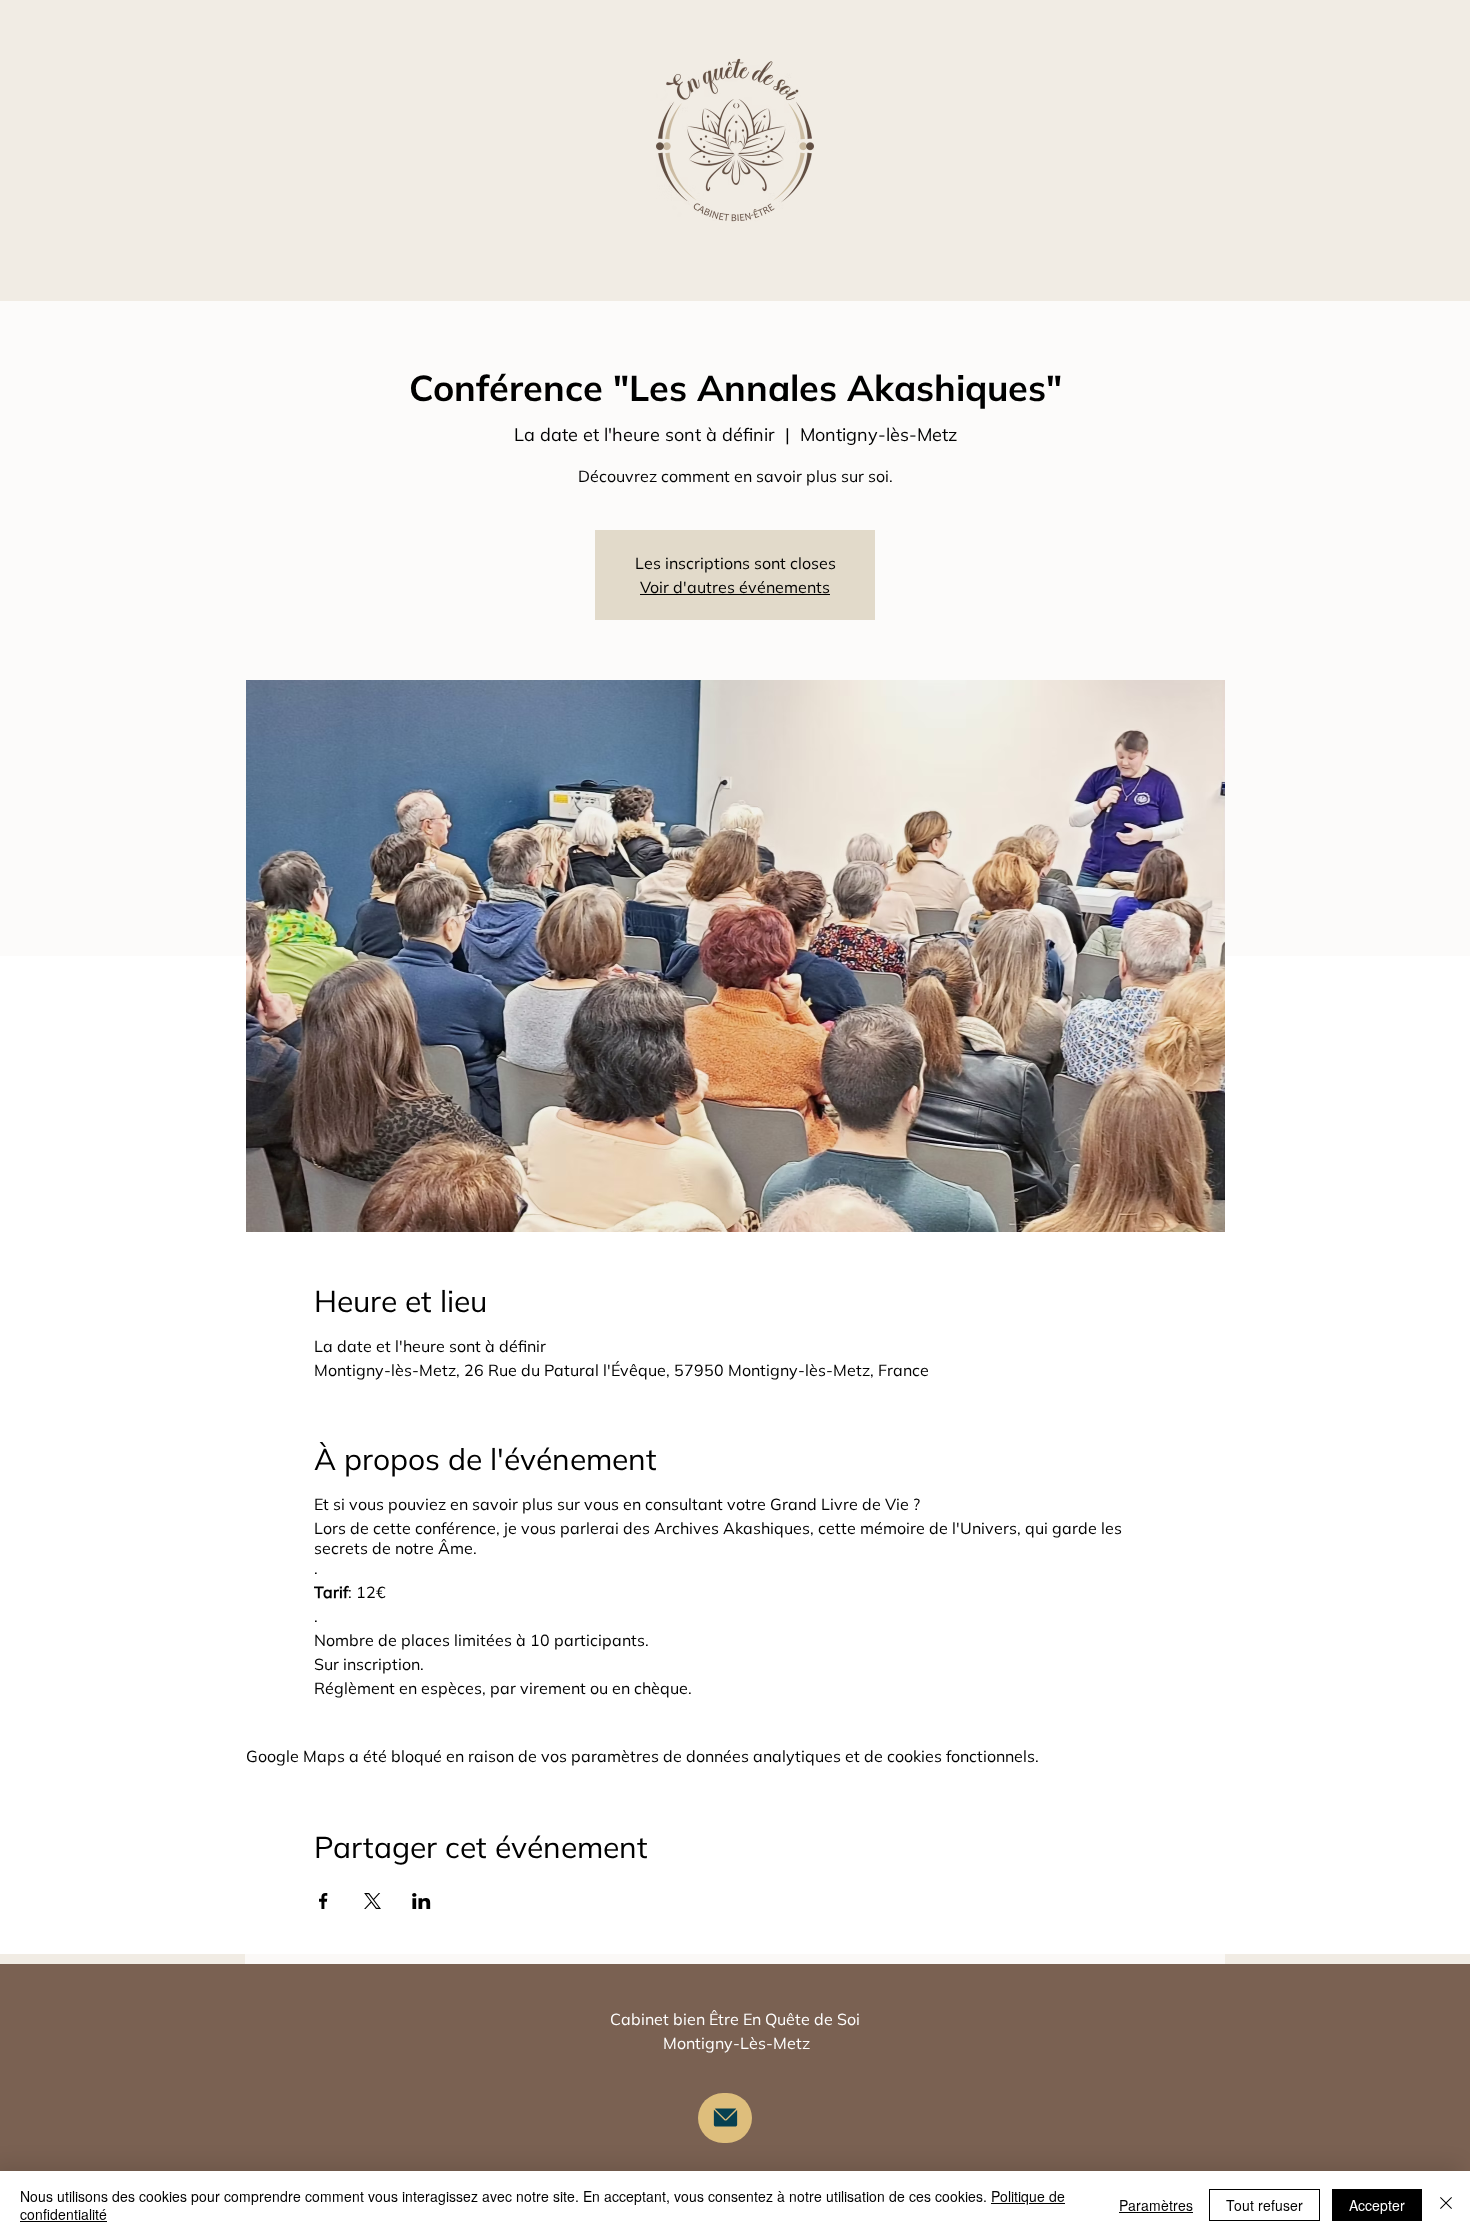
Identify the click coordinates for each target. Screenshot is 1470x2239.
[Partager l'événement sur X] (372, 1901)
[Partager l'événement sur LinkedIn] (421, 1901)
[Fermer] (1446, 2205)
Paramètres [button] (1156, 2205)
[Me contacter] (725, 2118)
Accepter (1377, 2205)
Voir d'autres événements (735, 587)
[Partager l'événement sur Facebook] (323, 1901)
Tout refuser (1264, 2205)
